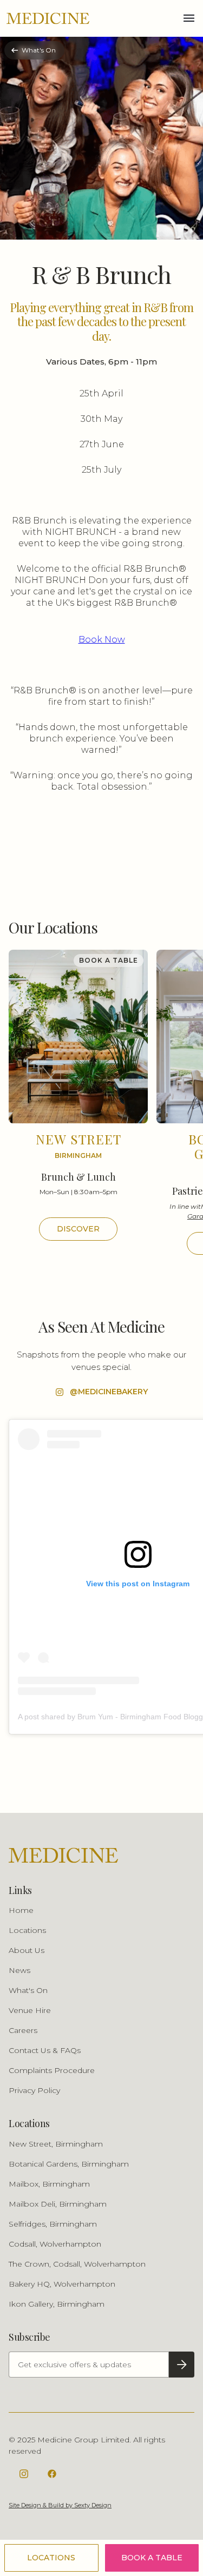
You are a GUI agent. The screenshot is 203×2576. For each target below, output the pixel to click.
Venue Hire (30, 2010)
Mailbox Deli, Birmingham (58, 2204)
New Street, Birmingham (56, 2144)
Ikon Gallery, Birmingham (57, 2304)
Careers (23, 2030)
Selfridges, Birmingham (53, 2224)
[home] (48, 18)
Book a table (152, 2558)
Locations (27, 1930)
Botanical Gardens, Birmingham (69, 2164)
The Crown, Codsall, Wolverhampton (77, 2264)
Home (21, 1910)
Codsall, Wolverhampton (55, 2244)
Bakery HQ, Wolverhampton (62, 2284)
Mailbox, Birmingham (49, 2184)
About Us (27, 1950)
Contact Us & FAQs (45, 2050)
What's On (28, 1990)
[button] (189, 18)
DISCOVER (78, 1229)
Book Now (102, 640)
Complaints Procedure (52, 2070)
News (19, 1970)
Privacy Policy (34, 2090)
